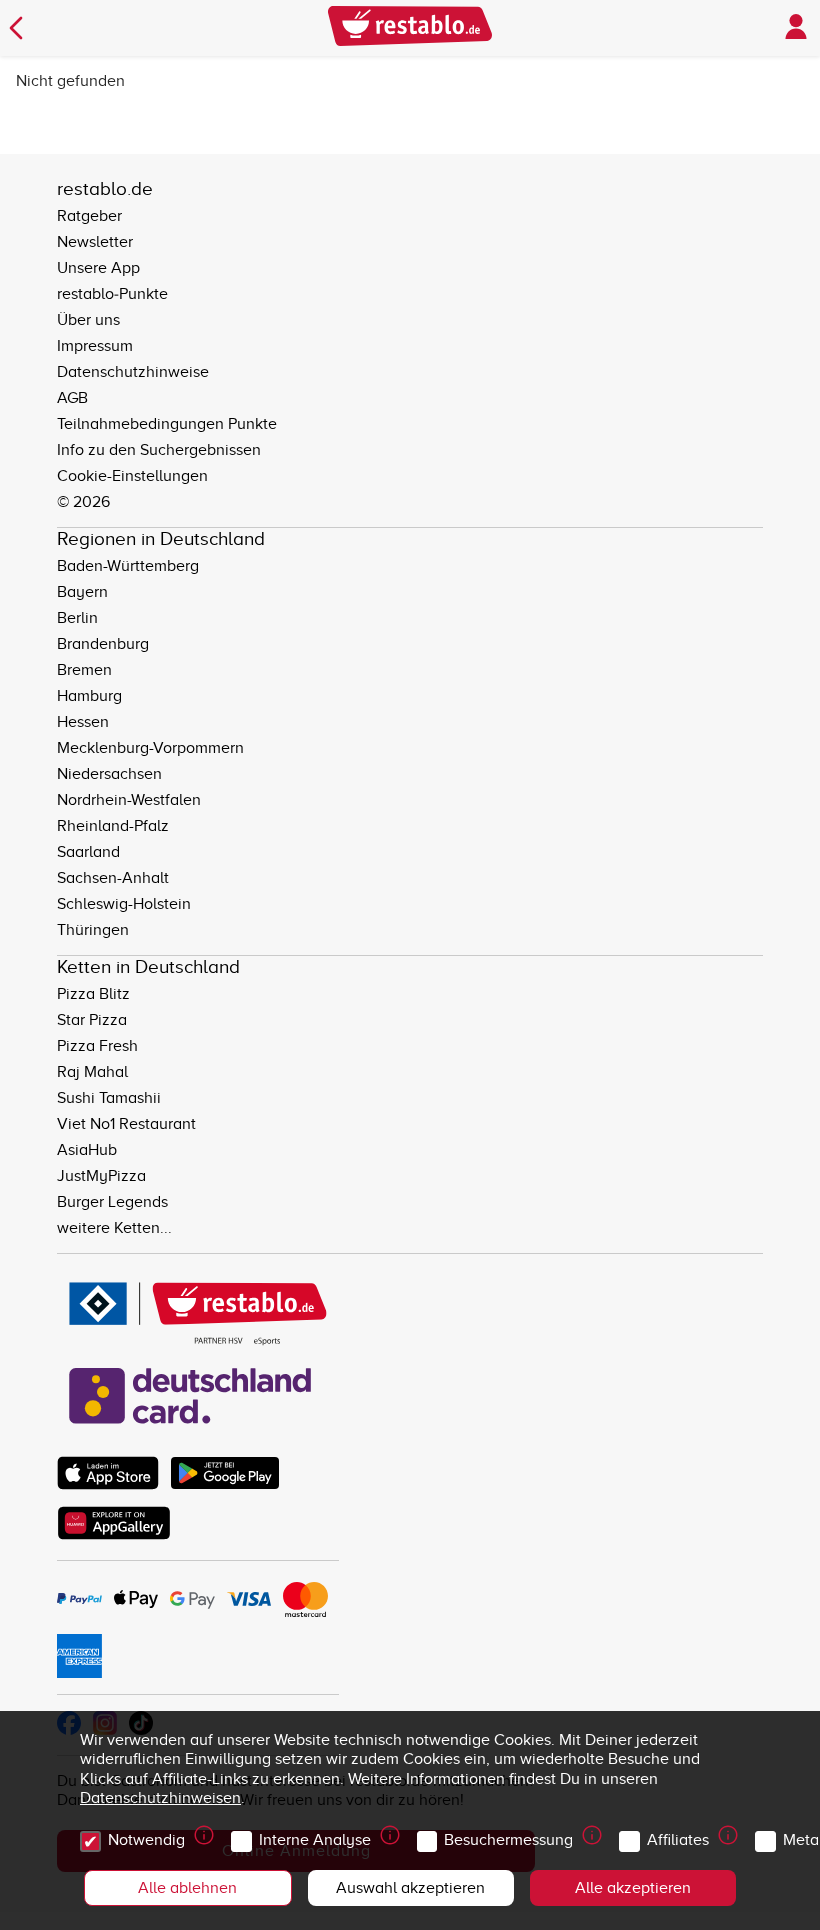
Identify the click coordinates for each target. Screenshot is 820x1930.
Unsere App (98, 268)
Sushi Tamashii (109, 1098)
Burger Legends (112, 1202)
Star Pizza (92, 1020)
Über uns (88, 320)
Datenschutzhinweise (133, 372)
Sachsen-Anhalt (113, 878)
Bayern (82, 592)
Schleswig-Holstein (124, 904)
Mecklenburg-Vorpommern (150, 748)
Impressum (95, 346)
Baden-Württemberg (128, 566)
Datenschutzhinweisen (160, 1798)
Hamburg (89, 696)
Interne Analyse (315, 1840)
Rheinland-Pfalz (113, 826)
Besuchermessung (508, 1840)
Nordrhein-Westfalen (129, 800)
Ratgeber (89, 216)
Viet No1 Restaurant (126, 1124)
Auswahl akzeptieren (410, 1888)
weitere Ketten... (114, 1228)
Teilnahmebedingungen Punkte (167, 424)
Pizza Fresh (97, 1046)
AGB (72, 398)
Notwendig (146, 1840)
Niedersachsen (109, 774)
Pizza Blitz (93, 994)
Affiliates (678, 1840)
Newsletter (95, 242)
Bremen (84, 670)
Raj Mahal (92, 1072)
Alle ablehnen (187, 1888)
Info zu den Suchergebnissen (159, 450)
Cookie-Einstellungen (132, 476)
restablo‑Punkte (112, 294)
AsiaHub (87, 1150)
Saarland (88, 852)
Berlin (77, 618)
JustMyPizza (101, 1176)
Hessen (83, 722)
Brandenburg (103, 644)
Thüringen (93, 930)
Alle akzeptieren (633, 1888)
